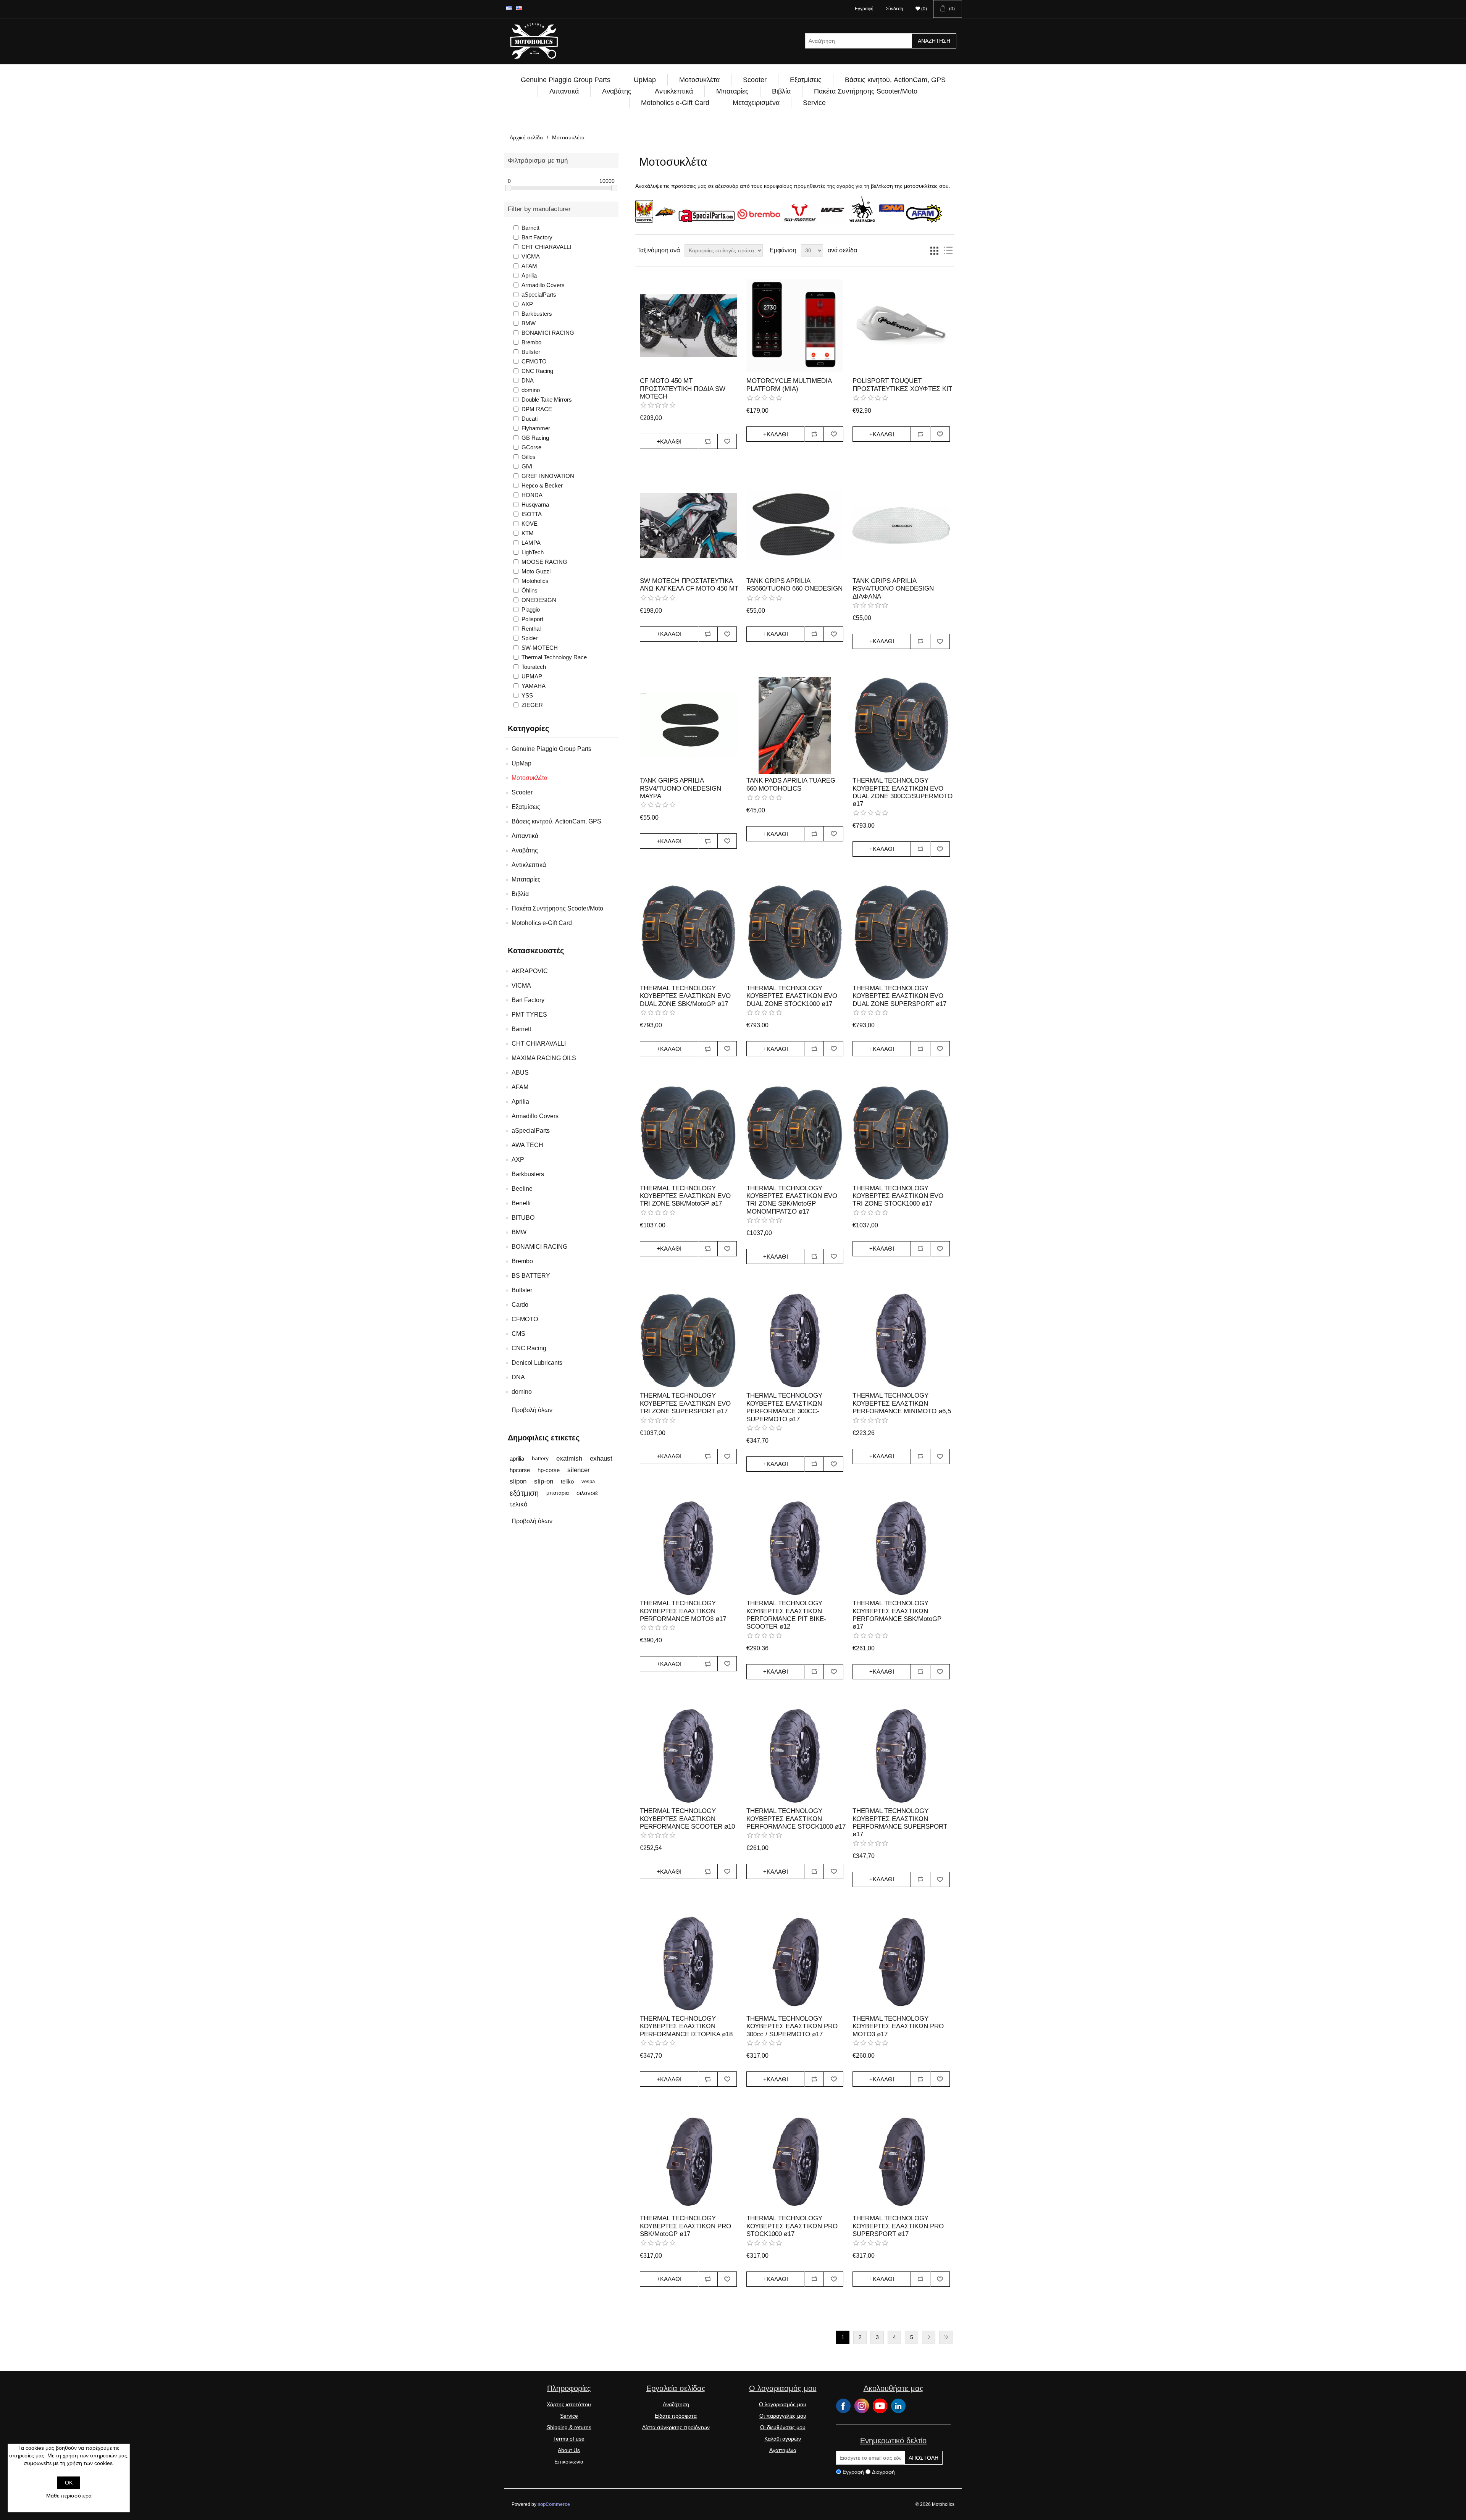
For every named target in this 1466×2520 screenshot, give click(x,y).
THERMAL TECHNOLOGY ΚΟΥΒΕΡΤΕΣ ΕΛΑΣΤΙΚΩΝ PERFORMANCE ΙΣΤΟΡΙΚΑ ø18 (686, 2026)
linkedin (898, 2406)
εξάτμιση (524, 1493)
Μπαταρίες (732, 91)
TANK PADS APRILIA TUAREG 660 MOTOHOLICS (791, 784)
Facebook (843, 2406)
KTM (528, 533)
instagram (862, 2406)
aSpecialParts (539, 295)
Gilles (529, 457)
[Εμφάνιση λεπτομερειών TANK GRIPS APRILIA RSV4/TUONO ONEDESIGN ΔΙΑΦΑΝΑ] (901, 525)
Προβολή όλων (532, 1410)
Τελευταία (946, 2337)
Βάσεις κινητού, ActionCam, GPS (895, 80)
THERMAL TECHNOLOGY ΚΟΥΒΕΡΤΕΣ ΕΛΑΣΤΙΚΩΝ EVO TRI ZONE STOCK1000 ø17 (898, 1196)
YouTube (880, 2406)
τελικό (518, 1504)
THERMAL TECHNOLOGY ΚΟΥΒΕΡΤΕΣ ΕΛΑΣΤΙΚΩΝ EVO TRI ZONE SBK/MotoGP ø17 (685, 1196)
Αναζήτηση (934, 41)
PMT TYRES (529, 1015)
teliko (567, 1481)
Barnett (530, 228)
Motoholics (535, 581)
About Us (569, 2450)
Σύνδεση (894, 9)
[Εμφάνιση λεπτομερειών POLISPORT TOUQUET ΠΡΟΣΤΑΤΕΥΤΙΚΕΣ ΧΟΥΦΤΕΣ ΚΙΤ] (901, 326)
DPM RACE (537, 409)
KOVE (530, 524)
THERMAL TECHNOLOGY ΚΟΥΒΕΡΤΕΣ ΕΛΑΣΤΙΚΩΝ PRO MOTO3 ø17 (898, 2026)
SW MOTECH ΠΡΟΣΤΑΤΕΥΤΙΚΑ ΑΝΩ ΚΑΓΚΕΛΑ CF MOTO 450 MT (689, 585)
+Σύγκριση (708, 441)
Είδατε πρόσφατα (676, 2416)
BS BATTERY (531, 1276)
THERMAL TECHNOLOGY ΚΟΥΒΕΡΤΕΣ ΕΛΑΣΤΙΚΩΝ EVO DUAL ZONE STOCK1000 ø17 (792, 996)
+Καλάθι (669, 442)
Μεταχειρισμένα (756, 103)
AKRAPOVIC (530, 971)
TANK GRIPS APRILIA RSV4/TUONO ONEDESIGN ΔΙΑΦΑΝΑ (893, 589)
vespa (588, 1481)
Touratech (534, 667)
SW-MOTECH (540, 648)
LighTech (533, 552)
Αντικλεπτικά (674, 91)
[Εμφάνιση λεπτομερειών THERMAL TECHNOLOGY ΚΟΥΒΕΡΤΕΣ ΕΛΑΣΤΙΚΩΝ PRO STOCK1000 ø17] (795, 2163)
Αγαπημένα (783, 2450)
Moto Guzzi (536, 571)
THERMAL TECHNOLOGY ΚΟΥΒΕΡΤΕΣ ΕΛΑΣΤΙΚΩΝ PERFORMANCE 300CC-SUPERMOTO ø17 (784, 1407)
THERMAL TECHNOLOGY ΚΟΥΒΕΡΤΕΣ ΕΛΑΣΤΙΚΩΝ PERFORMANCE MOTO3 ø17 (683, 1611)
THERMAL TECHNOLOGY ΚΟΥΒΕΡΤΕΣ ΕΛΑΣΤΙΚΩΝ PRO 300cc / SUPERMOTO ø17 (792, 2026)
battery (540, 1459)
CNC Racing (537, 371)
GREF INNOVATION (548, 476)
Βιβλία (781, 91)
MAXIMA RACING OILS (544, 1058)
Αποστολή (924, 2458)
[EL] (509, 8)
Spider (530, 638)
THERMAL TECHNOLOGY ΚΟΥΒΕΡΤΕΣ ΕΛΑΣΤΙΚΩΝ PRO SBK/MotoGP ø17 (685, 2226)
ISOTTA (532, 514)
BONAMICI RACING (548, 333)
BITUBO (523, 1218)
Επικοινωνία (569, 2462)
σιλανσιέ (587, 1493)
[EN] (519, 8)
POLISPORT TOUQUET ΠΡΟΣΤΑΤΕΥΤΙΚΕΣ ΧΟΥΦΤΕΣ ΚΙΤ (902, 385)
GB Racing (535, 438)
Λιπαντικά (564, 91)
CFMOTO (534, 361)
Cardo (520, 1305)
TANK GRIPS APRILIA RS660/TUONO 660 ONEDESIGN (794, 585)
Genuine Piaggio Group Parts (566, 80)
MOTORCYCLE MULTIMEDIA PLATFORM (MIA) (789, 385)
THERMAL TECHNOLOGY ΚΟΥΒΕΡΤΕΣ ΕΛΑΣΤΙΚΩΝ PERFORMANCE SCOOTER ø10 (687, 1819)
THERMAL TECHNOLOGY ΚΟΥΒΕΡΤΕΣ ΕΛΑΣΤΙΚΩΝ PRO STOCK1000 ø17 (792, 2226)
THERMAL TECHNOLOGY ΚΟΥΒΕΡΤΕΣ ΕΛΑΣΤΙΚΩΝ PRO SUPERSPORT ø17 (898, 2226)
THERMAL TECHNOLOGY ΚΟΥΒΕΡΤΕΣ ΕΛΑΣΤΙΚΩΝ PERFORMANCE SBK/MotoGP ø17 (897, 1615)
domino (531, 390)
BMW (529, 323)
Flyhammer (536, 428)
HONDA (532, 495)
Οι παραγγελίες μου (783, 2416)
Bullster (531, 352)
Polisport (532, 619)
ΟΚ (69, 2483)
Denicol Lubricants (537, 1363)
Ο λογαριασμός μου (783, 2404)
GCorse (531, 447)
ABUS (520, 1073)
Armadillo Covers (543, 285)
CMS (518, 1334)
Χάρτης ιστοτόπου (569, 2404)
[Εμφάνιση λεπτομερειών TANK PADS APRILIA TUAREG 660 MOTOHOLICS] (795, 725)
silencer (579, 1470)
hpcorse (520, 1470)
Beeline (522, 1189)
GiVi (527, 466)
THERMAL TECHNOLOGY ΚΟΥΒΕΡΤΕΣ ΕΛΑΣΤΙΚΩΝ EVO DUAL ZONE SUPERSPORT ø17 (899, 996)
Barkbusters (537, 314)
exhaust (601, 1459)
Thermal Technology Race (554, 657)
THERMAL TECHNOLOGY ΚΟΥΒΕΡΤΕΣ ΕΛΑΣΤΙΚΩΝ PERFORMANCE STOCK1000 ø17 (796, 1819)
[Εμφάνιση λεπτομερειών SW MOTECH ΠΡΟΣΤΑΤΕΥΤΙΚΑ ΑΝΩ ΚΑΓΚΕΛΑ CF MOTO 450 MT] (688, 525)
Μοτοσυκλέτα (699, 80)
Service (814, 103)
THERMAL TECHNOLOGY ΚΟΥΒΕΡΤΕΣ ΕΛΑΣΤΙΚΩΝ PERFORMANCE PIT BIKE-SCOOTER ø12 (786, 1615)
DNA (528, 380)
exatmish (569, 1459)
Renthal (531, 629)
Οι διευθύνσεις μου (783, 2427)
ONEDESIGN (539, 600)
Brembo (531, 342)
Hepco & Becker (542, 485)
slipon (518, 1481)
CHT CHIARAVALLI (546, 247)
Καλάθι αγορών (783, 2439)
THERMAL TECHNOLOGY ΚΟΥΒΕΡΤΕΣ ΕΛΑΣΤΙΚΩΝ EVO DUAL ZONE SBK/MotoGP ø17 (685, 996)
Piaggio (531, 609)
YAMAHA (534, 686)
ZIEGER (532, 705)
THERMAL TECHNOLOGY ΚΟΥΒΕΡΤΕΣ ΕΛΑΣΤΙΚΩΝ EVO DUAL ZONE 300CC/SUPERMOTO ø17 (903, 792)
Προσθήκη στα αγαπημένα (727, 441)
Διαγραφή (883, 2472)
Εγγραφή (864, 9)
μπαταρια (558, 1493)
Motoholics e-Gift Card (675, 103)
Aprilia (529, 275)
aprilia (517, 1459)
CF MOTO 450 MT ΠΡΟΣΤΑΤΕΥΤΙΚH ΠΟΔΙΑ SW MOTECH (683, 389)
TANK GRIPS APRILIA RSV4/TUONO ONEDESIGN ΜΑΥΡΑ (681, 788)
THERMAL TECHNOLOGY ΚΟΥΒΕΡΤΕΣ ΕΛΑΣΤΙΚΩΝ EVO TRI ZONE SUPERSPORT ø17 (685, 1403)
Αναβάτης (617, 91)
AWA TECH (527, 1145)
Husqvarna (535, 504)
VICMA (531, 256)
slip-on (544, 1481)
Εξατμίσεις (806, 80)
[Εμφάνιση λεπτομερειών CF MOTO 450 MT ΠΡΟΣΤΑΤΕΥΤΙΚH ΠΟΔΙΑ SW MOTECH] (688, 326)
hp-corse (549, 1470)
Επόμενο (929, 2337)
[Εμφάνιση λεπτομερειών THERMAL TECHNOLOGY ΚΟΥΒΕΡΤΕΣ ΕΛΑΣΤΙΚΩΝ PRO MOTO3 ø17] (901, 1963)
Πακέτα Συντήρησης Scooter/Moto (866, 91)
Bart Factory (537, 237)
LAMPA (531, 543)
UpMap (645, 80)
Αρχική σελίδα (526, 137)
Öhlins (530, 590)
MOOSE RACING (544, 562)
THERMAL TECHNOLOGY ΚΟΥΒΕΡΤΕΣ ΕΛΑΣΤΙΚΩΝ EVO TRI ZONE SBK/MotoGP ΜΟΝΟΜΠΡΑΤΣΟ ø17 (792, 1200)
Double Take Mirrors (547, 400)
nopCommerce (554, 2504)
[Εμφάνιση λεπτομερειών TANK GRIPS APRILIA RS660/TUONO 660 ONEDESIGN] (795, 525)
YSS (527, 695)
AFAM (529, 266)
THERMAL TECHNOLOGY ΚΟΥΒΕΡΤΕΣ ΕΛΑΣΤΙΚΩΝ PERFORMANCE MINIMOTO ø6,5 (902, 1403)
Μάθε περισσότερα (69, 2496)
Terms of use (569, 2439)
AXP (527, 304)
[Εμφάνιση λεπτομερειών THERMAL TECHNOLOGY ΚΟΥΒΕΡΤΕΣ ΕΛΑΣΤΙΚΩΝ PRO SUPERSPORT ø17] (901, 2163)
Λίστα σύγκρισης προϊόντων (676, 2427)
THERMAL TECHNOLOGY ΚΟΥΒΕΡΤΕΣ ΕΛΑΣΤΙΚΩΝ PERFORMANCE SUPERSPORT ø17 (900, 1823)
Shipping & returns (569, 2427)
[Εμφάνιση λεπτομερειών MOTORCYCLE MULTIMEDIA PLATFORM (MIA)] (795, 326)
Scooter (755, 80)
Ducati (530, 419)
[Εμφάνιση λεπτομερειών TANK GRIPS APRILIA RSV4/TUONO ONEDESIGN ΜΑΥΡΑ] (688, 725)
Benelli (521, 1203)
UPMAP (532, 676)
